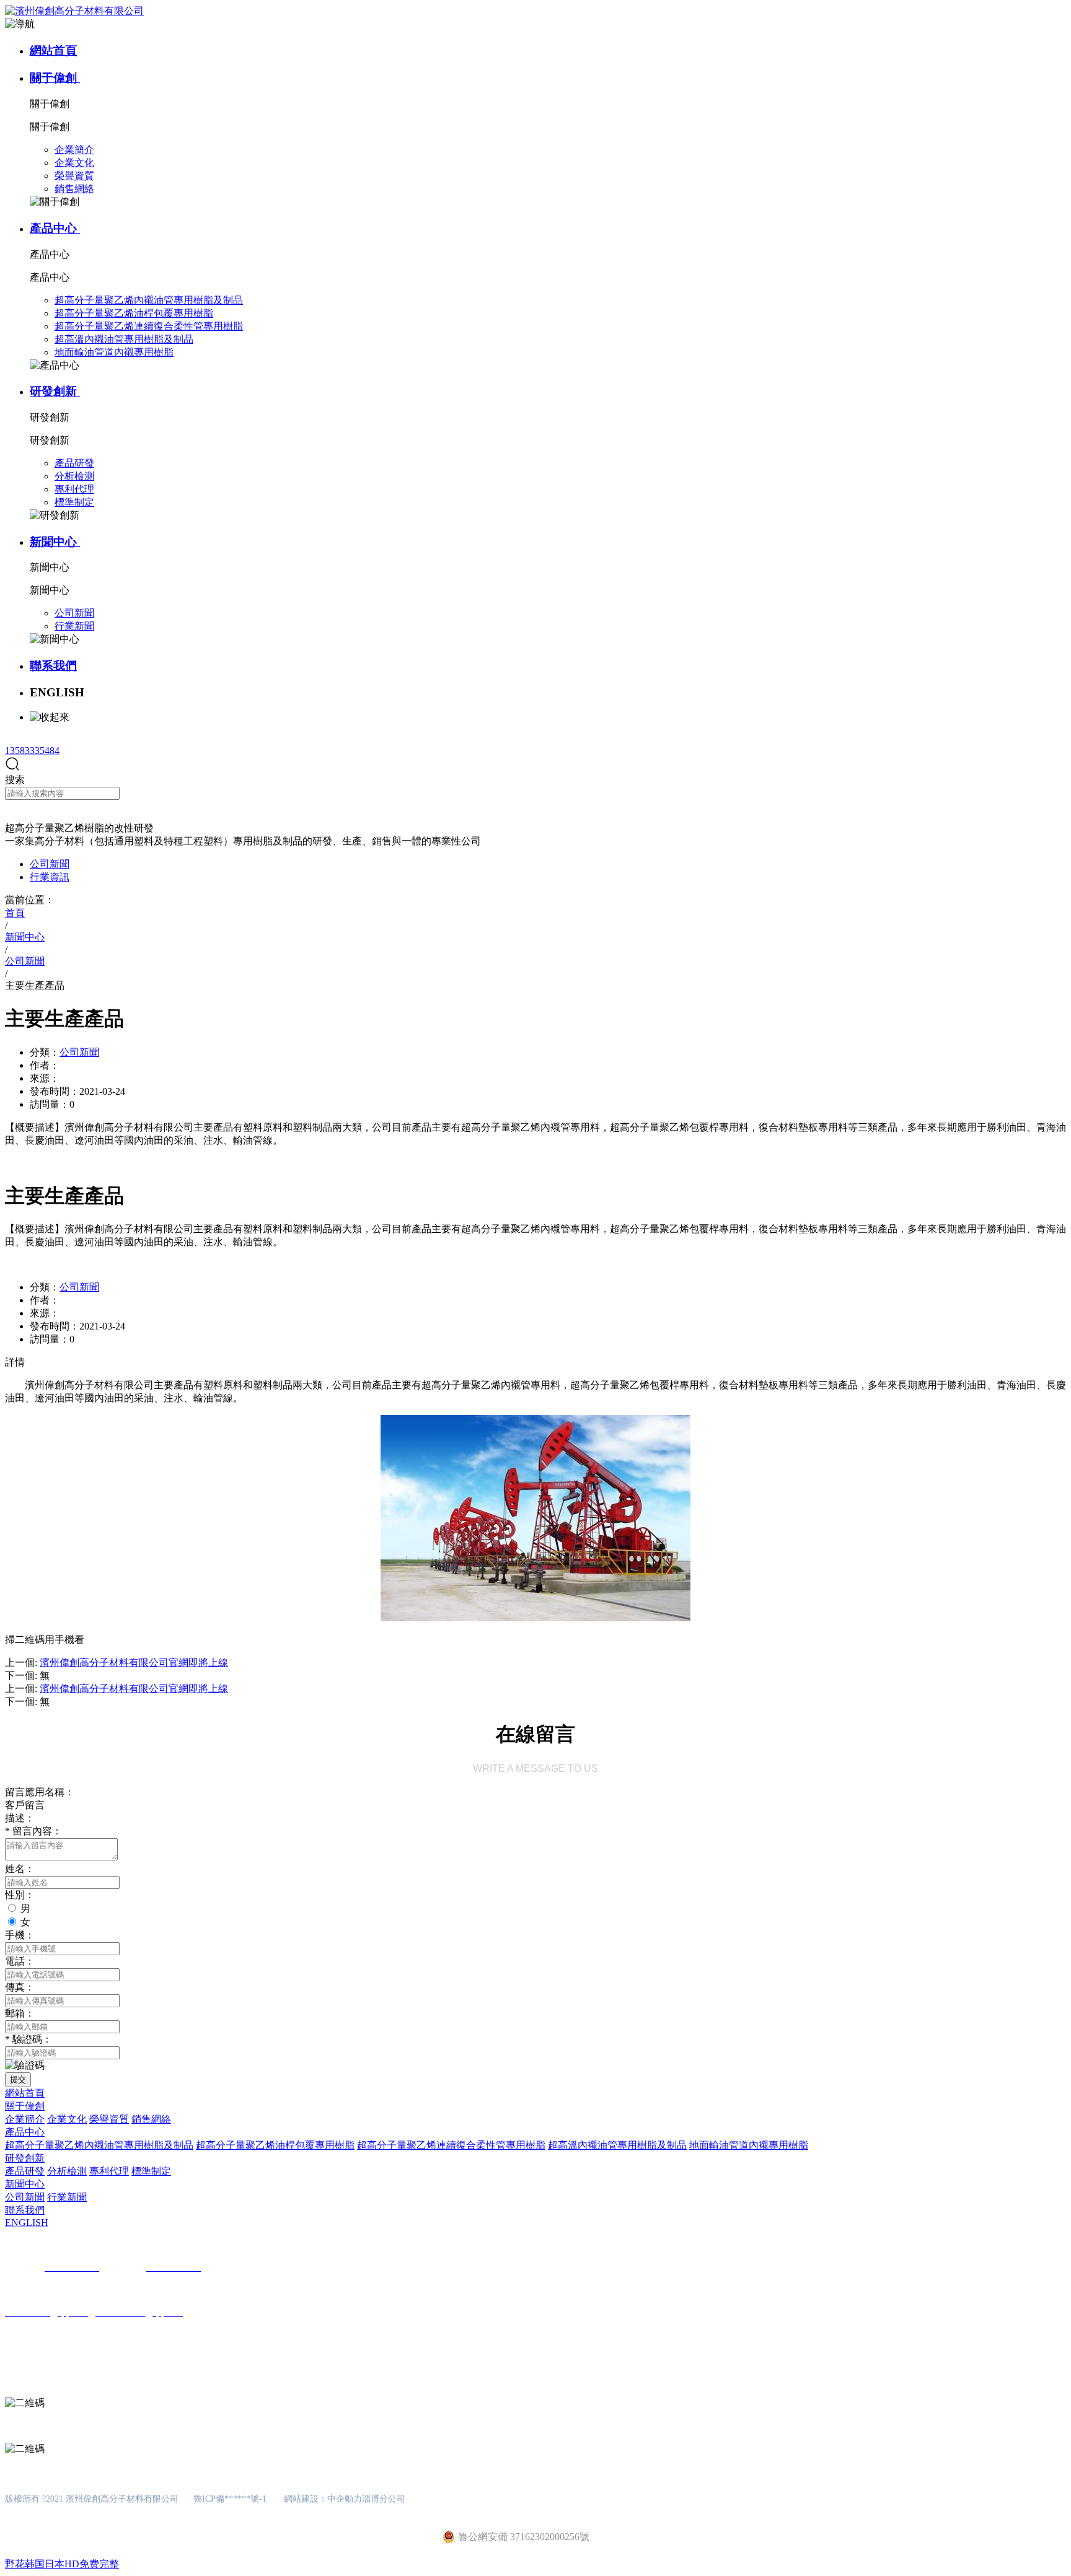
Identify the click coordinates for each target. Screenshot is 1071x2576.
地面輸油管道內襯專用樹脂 (749, 2145)
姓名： (20, 1869)
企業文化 (67, 2119)
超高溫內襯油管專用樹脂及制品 (617, 2145)
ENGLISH (27, 2223)
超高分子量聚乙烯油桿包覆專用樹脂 (275, 2145)
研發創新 (55, 391)
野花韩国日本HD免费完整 (62, 2564)
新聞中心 (55, 542)
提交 (18, 2079)
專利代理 (109, 2171)
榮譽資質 (109, 2119)
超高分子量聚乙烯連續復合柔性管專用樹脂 (451, 2145)
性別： (20, 1895)
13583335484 (32, 751)
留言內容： (33, 1831)
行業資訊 (50, 877)
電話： (20, 1961)
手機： (20, 1935)
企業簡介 (25, 2119)
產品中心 (55, 228)
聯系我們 (53, 666)
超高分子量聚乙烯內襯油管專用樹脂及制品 (99, 2145)
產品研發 (25, 2171)
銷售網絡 (151, 2119)
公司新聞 (50, 864)
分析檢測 (67, 2171)
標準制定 (151, 2171)
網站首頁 (53, 50)
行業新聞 (67, 2197)
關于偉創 (55, 78)
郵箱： (20, 2013)
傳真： (20, 1987)
